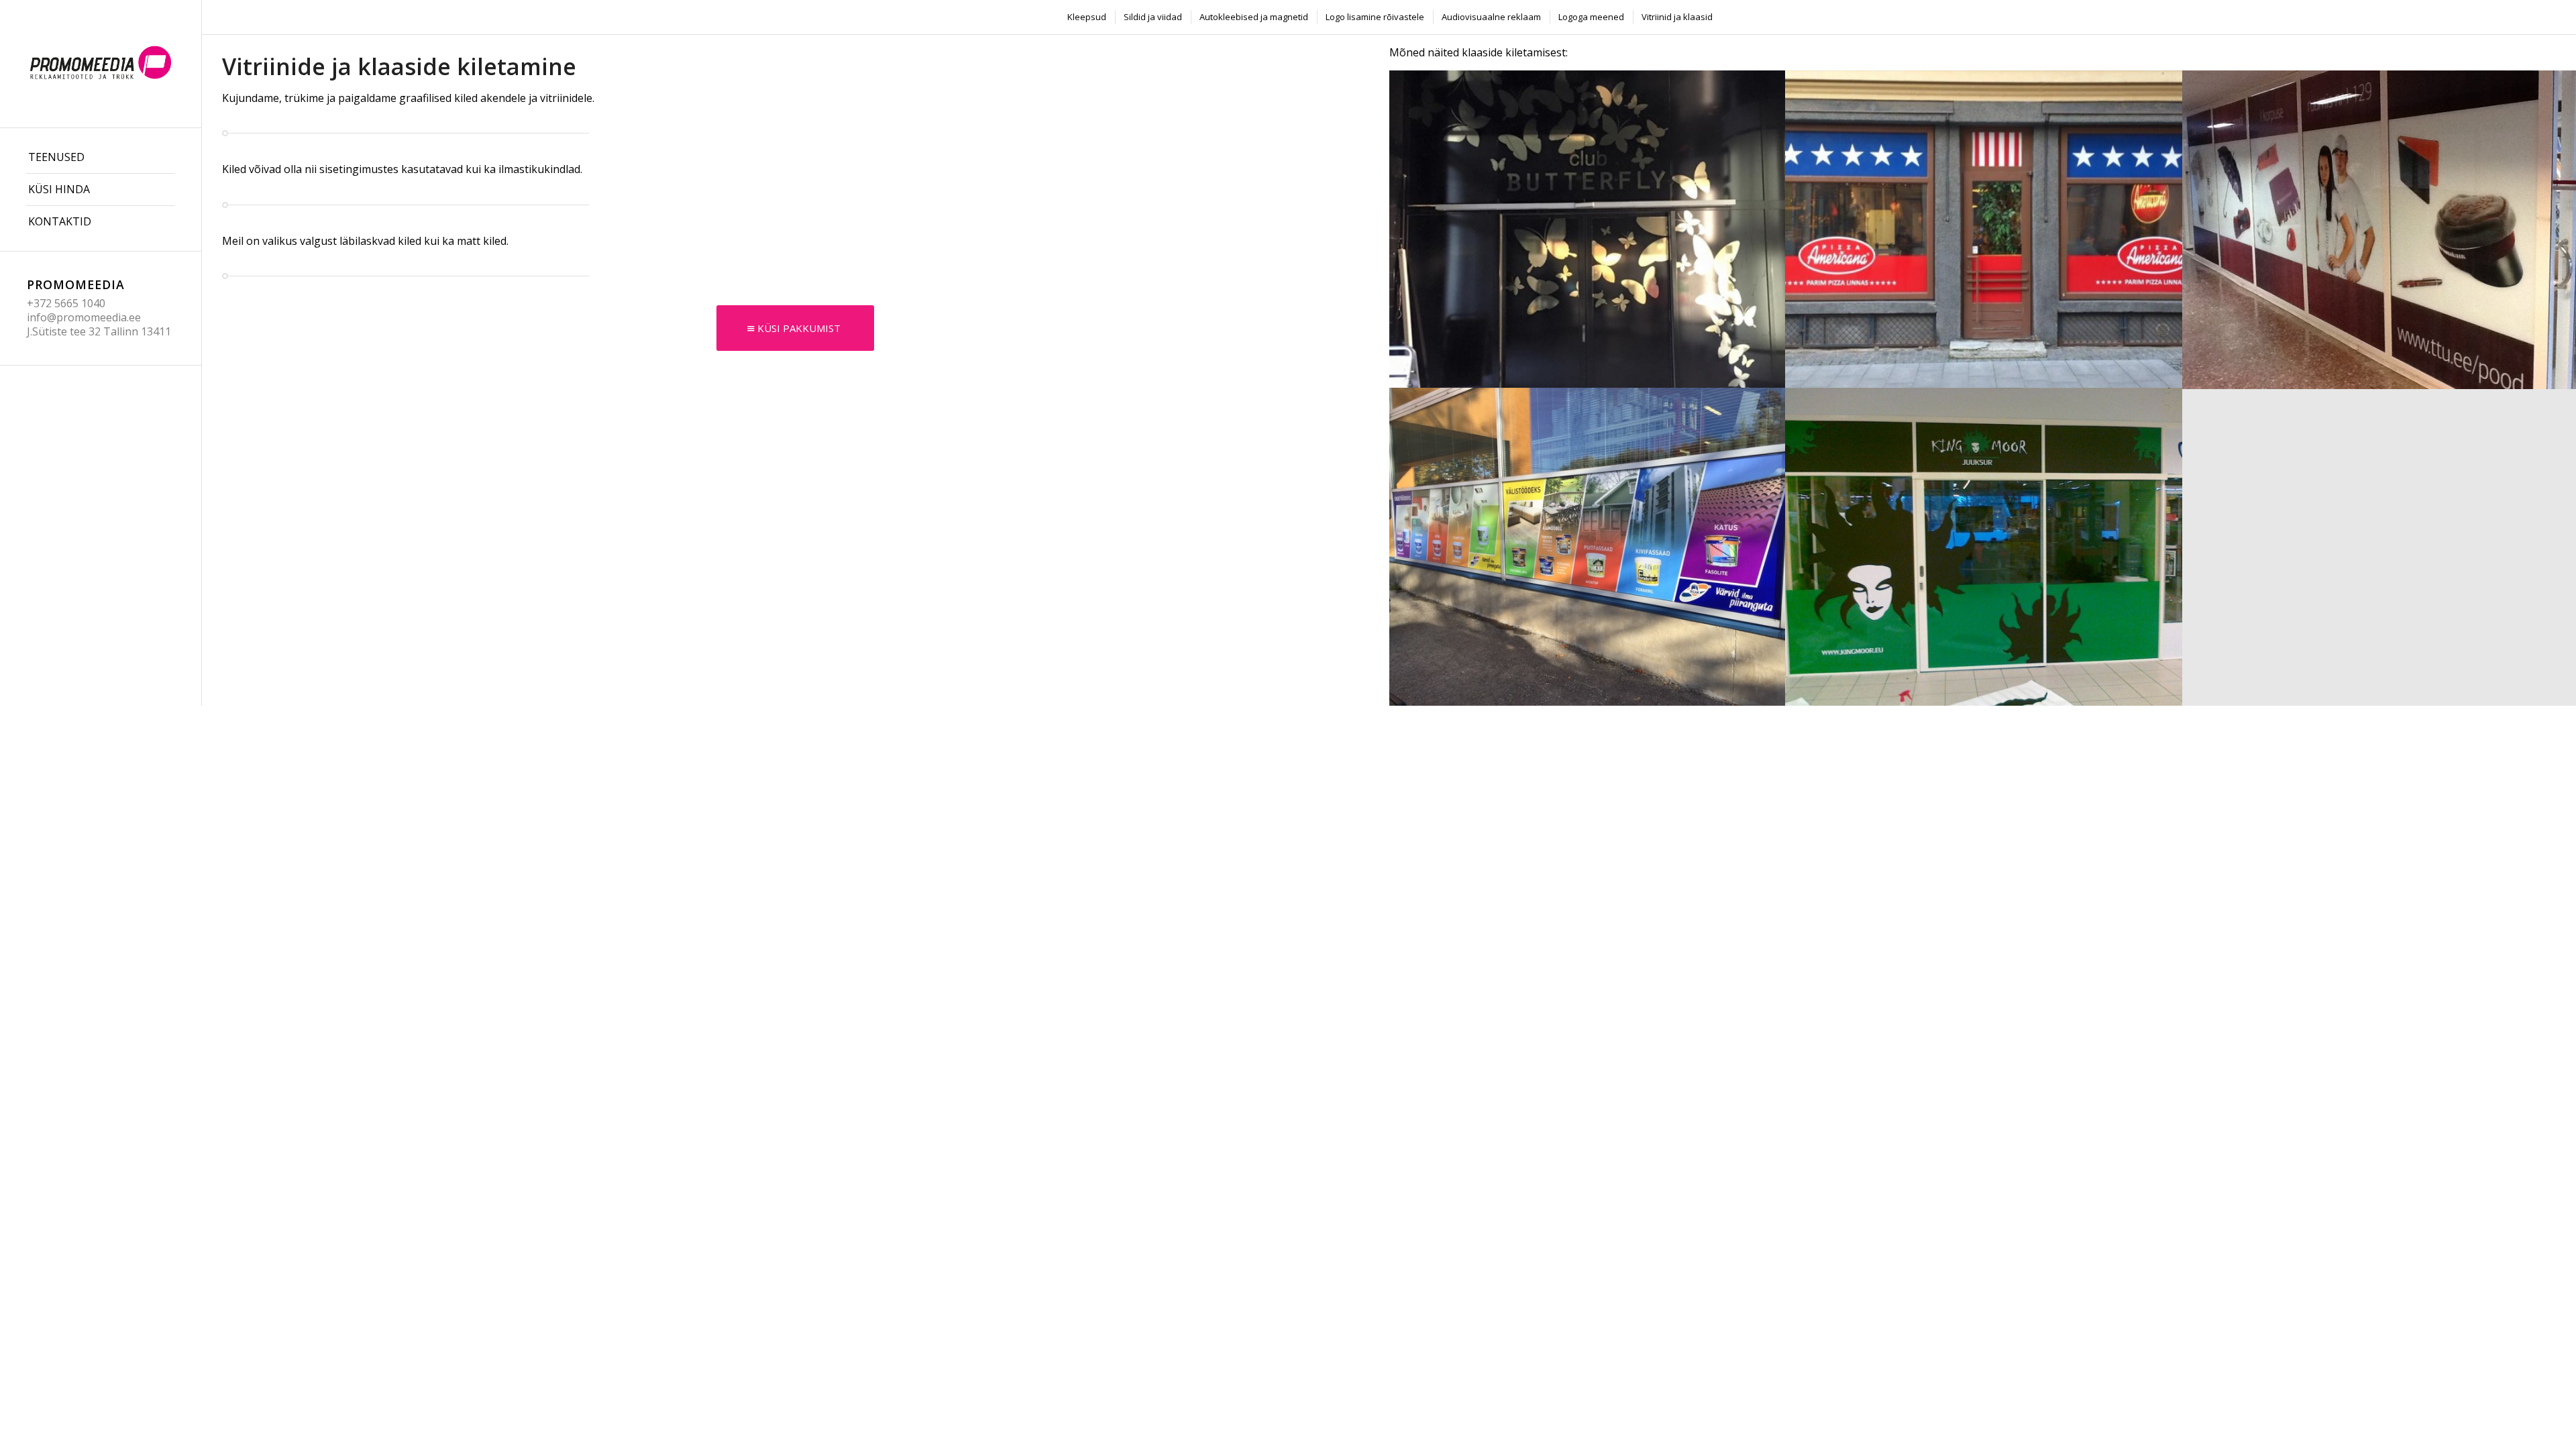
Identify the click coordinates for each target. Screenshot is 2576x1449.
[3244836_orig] (1588, 229)
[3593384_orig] (1588, 546)
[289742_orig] (1984, 546)
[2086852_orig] (1984, 229)
